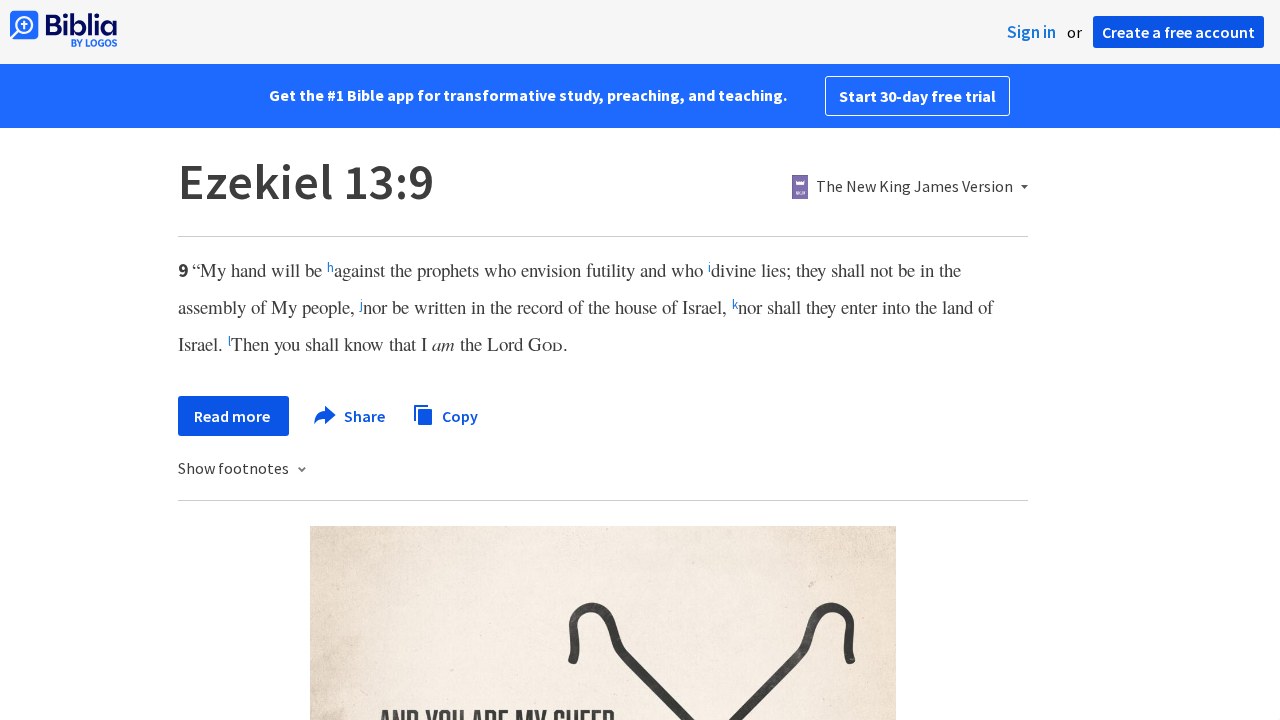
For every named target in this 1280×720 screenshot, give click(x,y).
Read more (233, 416)
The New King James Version (914, 187)
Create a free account (1178, 32)
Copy (458, 415)
